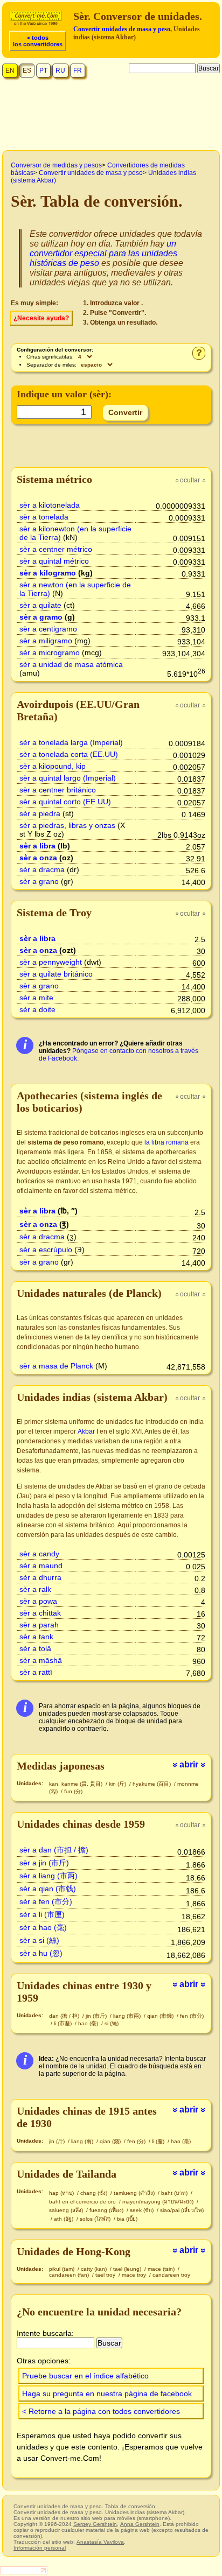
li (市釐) (64, 2023)
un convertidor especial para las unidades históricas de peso (103, 253)
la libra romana (166, 1142)
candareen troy (171, 2275)
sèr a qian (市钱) (48, 1889)
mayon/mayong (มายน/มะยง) (159, 2202)
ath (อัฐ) (64, 2219)
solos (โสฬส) (96, 2219)
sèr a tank (36, 1637)
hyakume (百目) (152, 1784)
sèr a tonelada (44, 517)
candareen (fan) (70, 2275)
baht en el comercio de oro (83, 2202)
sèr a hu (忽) (41, 1953)
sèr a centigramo (48, 629)
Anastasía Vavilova (100, 2542)
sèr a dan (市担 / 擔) (54, 1850)
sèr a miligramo (46, 641)
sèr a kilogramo (48, 573)
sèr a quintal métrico (54, 561)
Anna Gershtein (140, 2524)
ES (27, 71)
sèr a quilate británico (56, 974)
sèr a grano (39, 881)
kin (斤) (118, 1784)
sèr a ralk (35, 1589)
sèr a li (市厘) (42, 1914)
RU (60, 71)
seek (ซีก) (143, 2210)
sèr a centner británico (58, 790)
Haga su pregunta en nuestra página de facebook (107, 2393)
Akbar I (88, 1431)
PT (43, 71)
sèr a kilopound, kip (53, 766)
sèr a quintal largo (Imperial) (68, 778)
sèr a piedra (40, 813)
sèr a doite (37, 1009)
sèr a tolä (35, 1648)
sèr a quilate (40, 605)
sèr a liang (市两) (48, 1876)
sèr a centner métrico (56, 549)
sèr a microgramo (50, 652)
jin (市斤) (97, 2016)
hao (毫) (89, 2023)
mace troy (135, 2275)
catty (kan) (95, 2269)
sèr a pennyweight (51, 962)
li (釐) (159, 2141)
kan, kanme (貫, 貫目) (77, 1784)
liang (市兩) (128, 2016)
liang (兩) (83, 2141)
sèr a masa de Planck (56, 1366)
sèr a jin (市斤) (44, 1863)
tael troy (106, 2275)
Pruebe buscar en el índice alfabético (85, 2376)
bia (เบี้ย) (127, 2219)
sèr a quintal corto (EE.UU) (65, 802)
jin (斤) (58, 2141)
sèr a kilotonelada (50, 505)
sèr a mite (36, 998)
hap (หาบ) (62, 2193)
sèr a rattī (36, 1672)
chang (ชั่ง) (95, 2193)
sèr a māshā (41, 1660)
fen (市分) (192, 2016)
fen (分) (137, 2141)
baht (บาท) (175, 2193)
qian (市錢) (161, 2016)
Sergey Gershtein (95, 2524)
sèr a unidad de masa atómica (71, 664)
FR (78, 71)
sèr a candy (39, 1554)
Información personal (40, 2548)
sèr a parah (39, 1625)
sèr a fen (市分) (46, 1901)
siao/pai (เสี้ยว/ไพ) (182, 2210)
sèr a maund (41, 1566)
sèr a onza (38, 858)
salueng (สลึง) (67, 2210)
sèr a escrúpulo (46, 1250)
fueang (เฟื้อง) (107, 2210)
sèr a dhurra (40, 1577)
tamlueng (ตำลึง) (135, 2193)
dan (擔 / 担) (65, 2016)
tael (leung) (128, 2269)
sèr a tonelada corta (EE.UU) (69, 754)
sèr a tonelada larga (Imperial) (71, 742)
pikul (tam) (63, 2269)
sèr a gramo (41, 617)
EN (10, 71)
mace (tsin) (162, 2269)
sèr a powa (38, 1601)
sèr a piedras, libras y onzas (67, 825)
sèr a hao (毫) (43, 1927)
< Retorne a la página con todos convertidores (101, 2411)
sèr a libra (37, 846)
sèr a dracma (42, 869)
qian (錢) (111, 2141)
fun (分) (73, 1791)
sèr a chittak (40, 1613)
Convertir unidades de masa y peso (122, 29)
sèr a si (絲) (39, 1940)
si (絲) (112, 2023)
